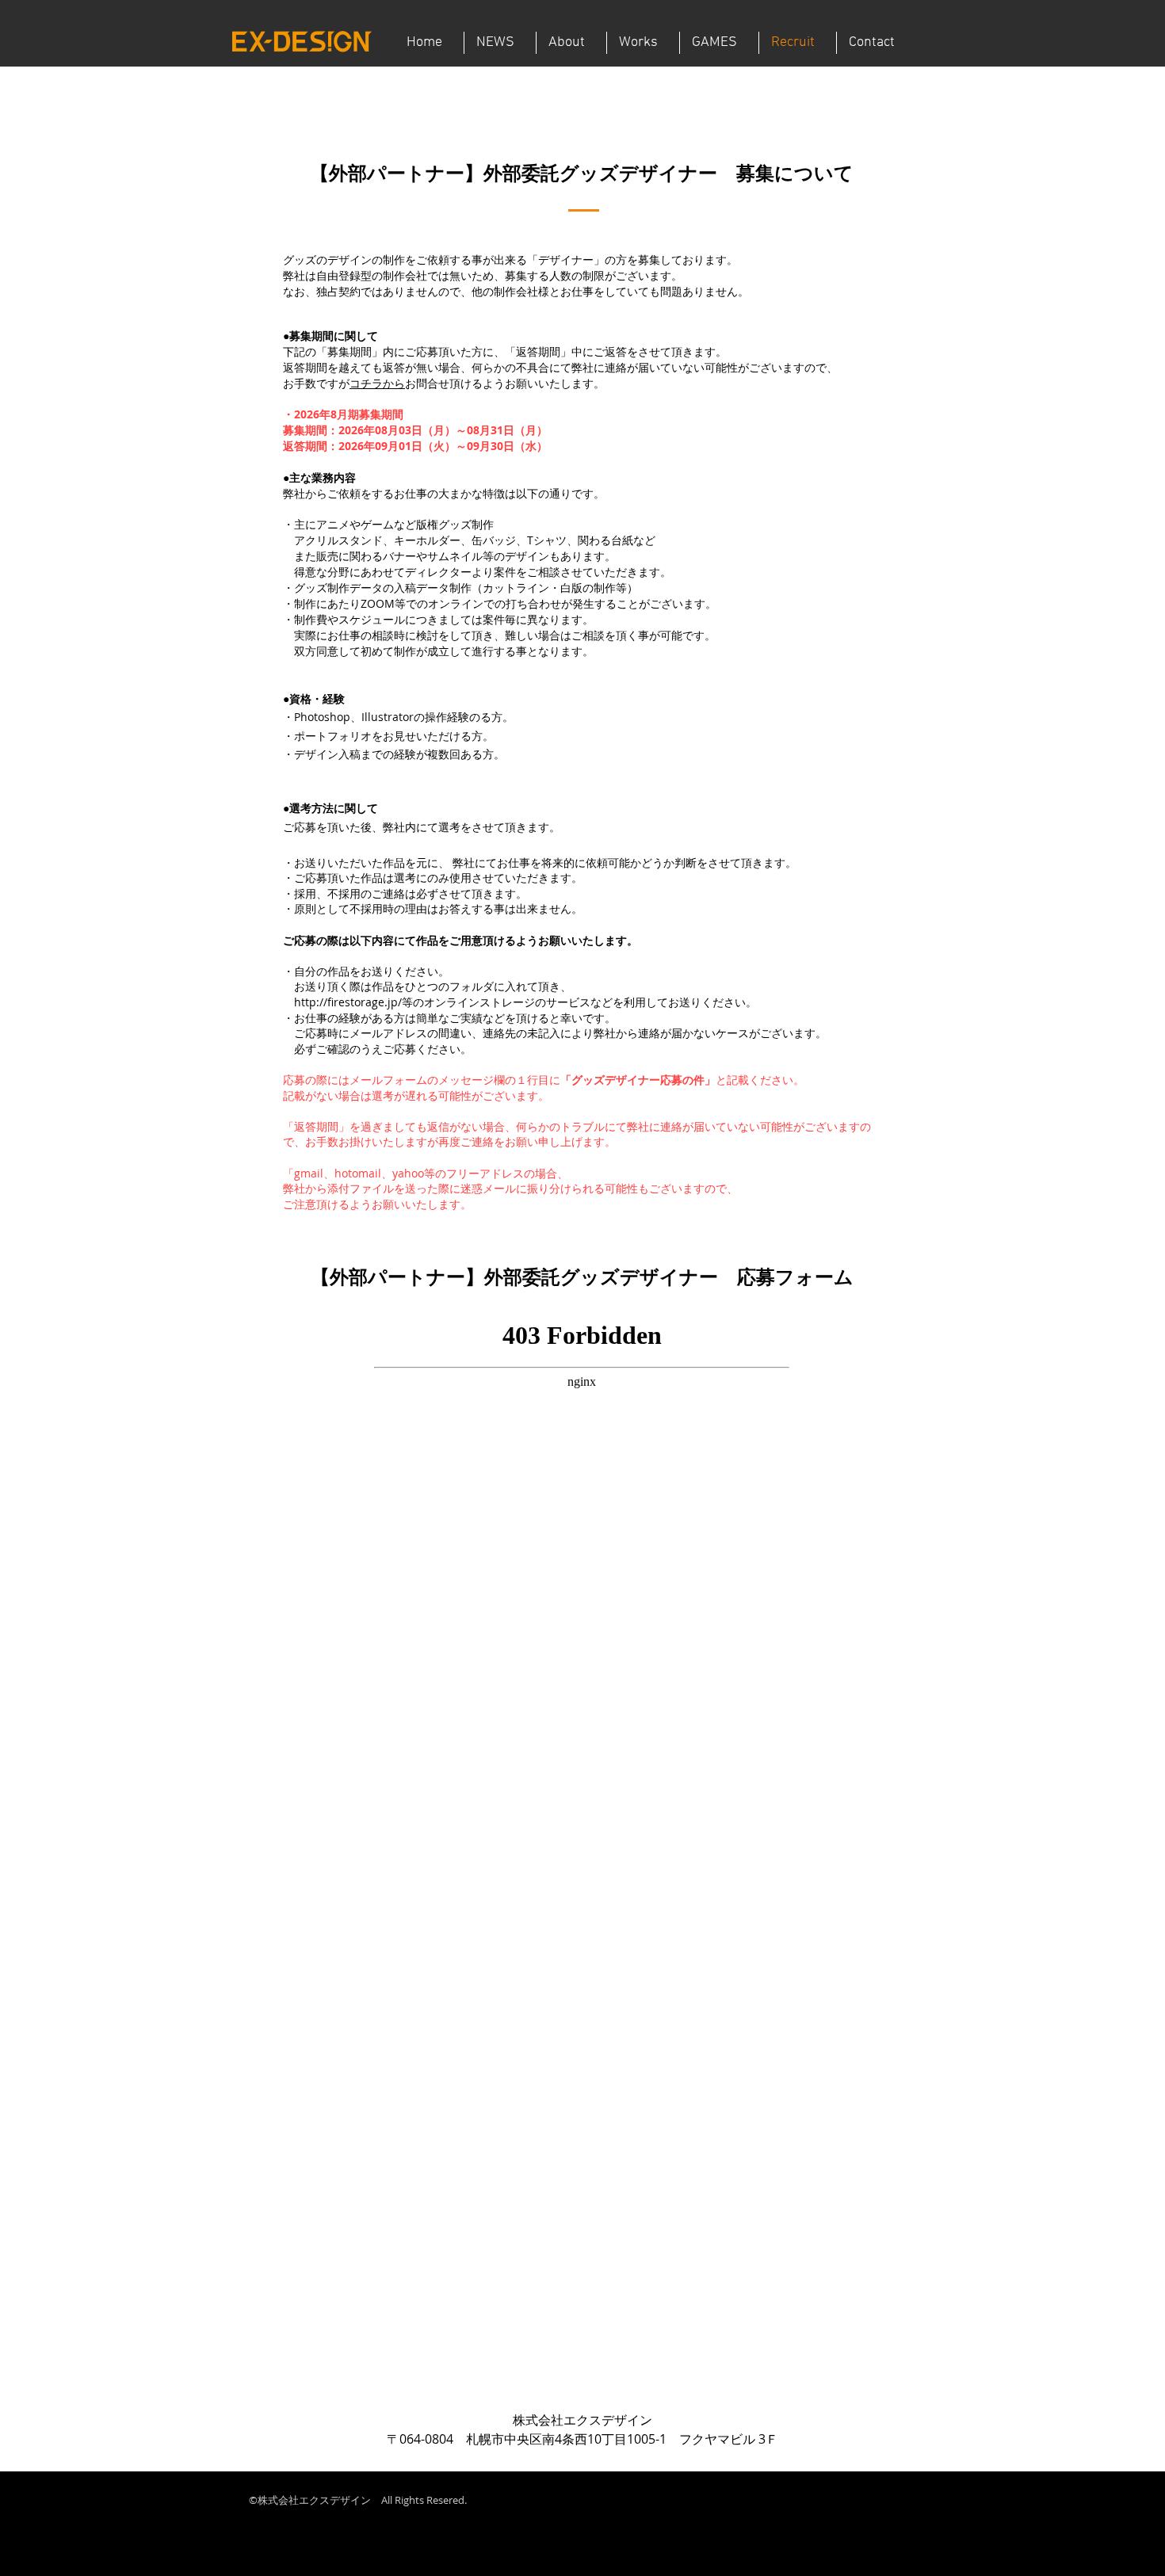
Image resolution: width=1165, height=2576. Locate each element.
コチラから (377, 383)
